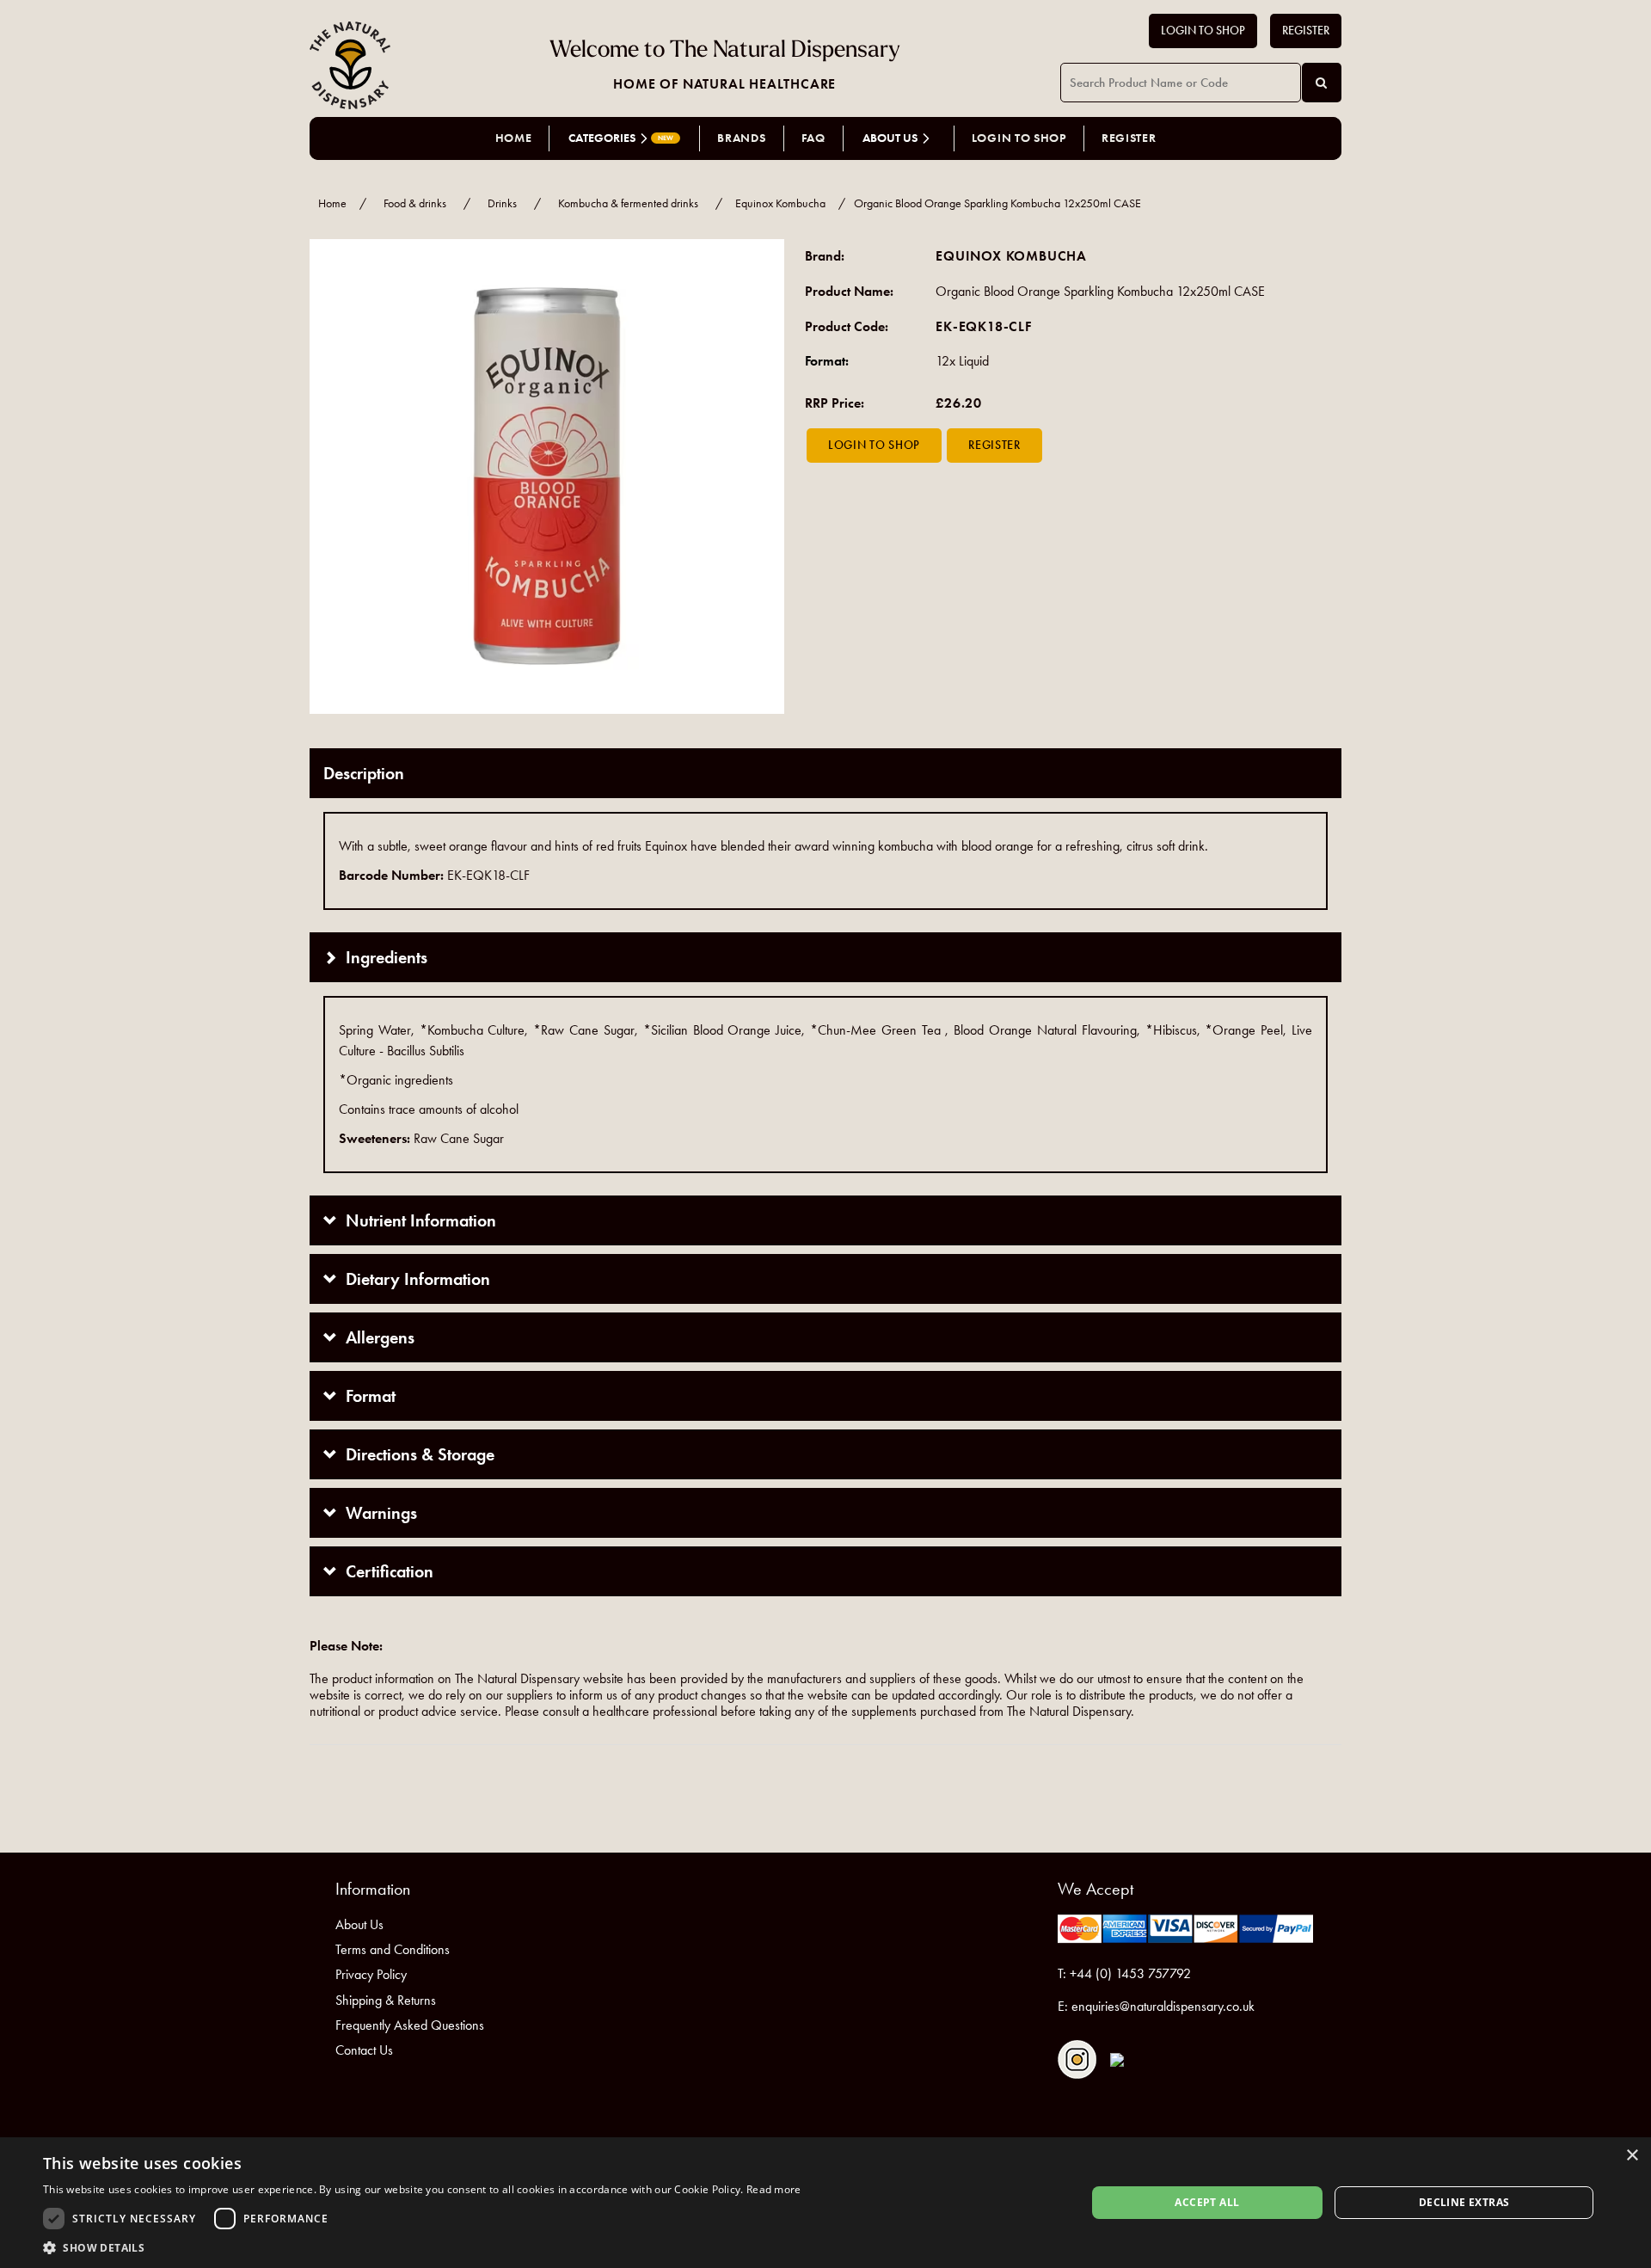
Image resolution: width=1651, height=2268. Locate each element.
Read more (774, 2189)
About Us (359, 1924)
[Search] (1322, 83)
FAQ (813, 138)
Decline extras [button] (1464, 2202)
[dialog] (825, 2203)
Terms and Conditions (393, 1949)
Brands (741, 138)
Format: (827, 361)
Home (514, 138)
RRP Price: (835, 403)
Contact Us (364, 2050)
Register (1306, 31)
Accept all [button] (1207, 2202)
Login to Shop (1203, 31)
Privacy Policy (371, 1974)
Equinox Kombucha (780, 203)
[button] (422, 2247)
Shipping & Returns (386, 2000)
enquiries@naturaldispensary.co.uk (1163, 2006)
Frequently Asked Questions (410, 2025)
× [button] (1632, 2156)
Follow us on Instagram (1077, 2059)
